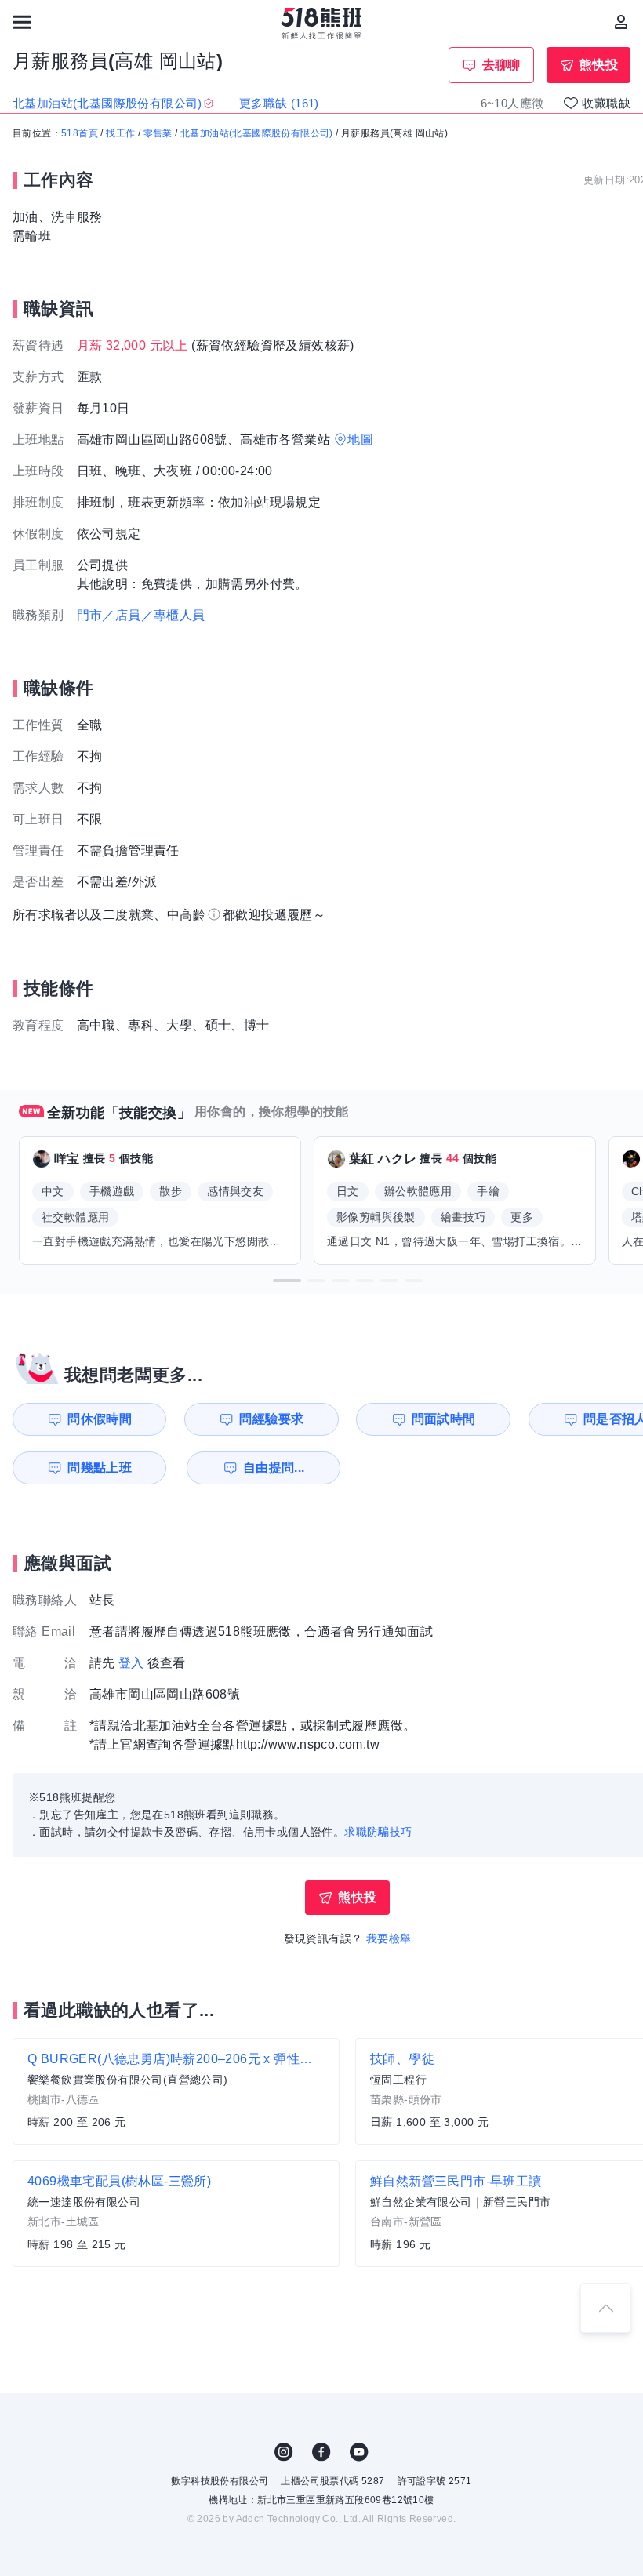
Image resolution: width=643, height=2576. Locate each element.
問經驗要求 (271, 1419)
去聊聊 (501, 65)
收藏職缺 (606, 103)
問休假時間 (100, 1419)
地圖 (360, 440)
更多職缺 (279, 103)
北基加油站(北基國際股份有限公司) (257, 133)
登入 (131, 1663)
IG (284, 2452)
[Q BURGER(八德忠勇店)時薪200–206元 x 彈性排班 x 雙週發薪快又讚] (176, 2091)
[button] (287, 1281)
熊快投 (599, 65)
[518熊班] (322, 24)
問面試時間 (444, 1419)
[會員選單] (621, 22)
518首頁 (80, 133)
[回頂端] (605, 2308)
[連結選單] (22, 22)
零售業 (158, 133)
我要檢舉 (389, 1938)
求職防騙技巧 (378, 1832)
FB (321, 2452)
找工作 (120, 133)
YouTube (359, 2452)
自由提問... (274, 1468)
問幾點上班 (100, 1468)
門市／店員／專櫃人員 (141, 615)
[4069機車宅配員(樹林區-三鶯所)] (176, 2214)
